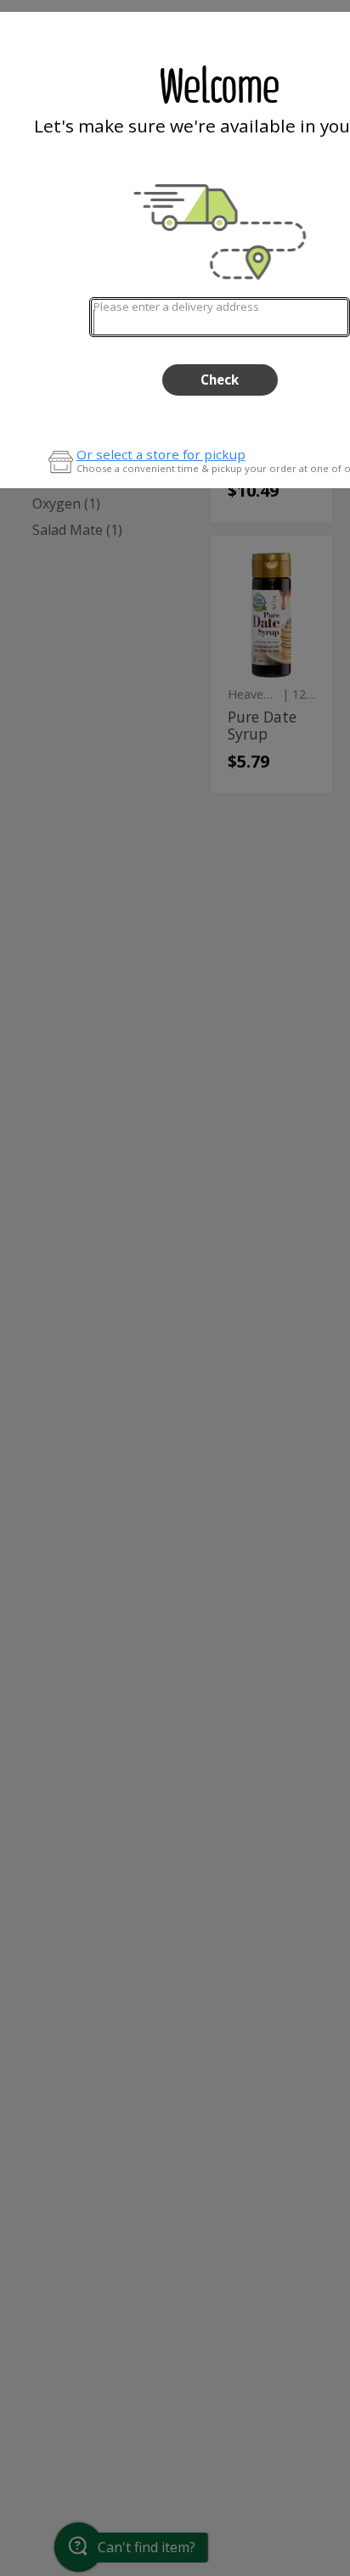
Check (220, 380)
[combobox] (220, 317)
